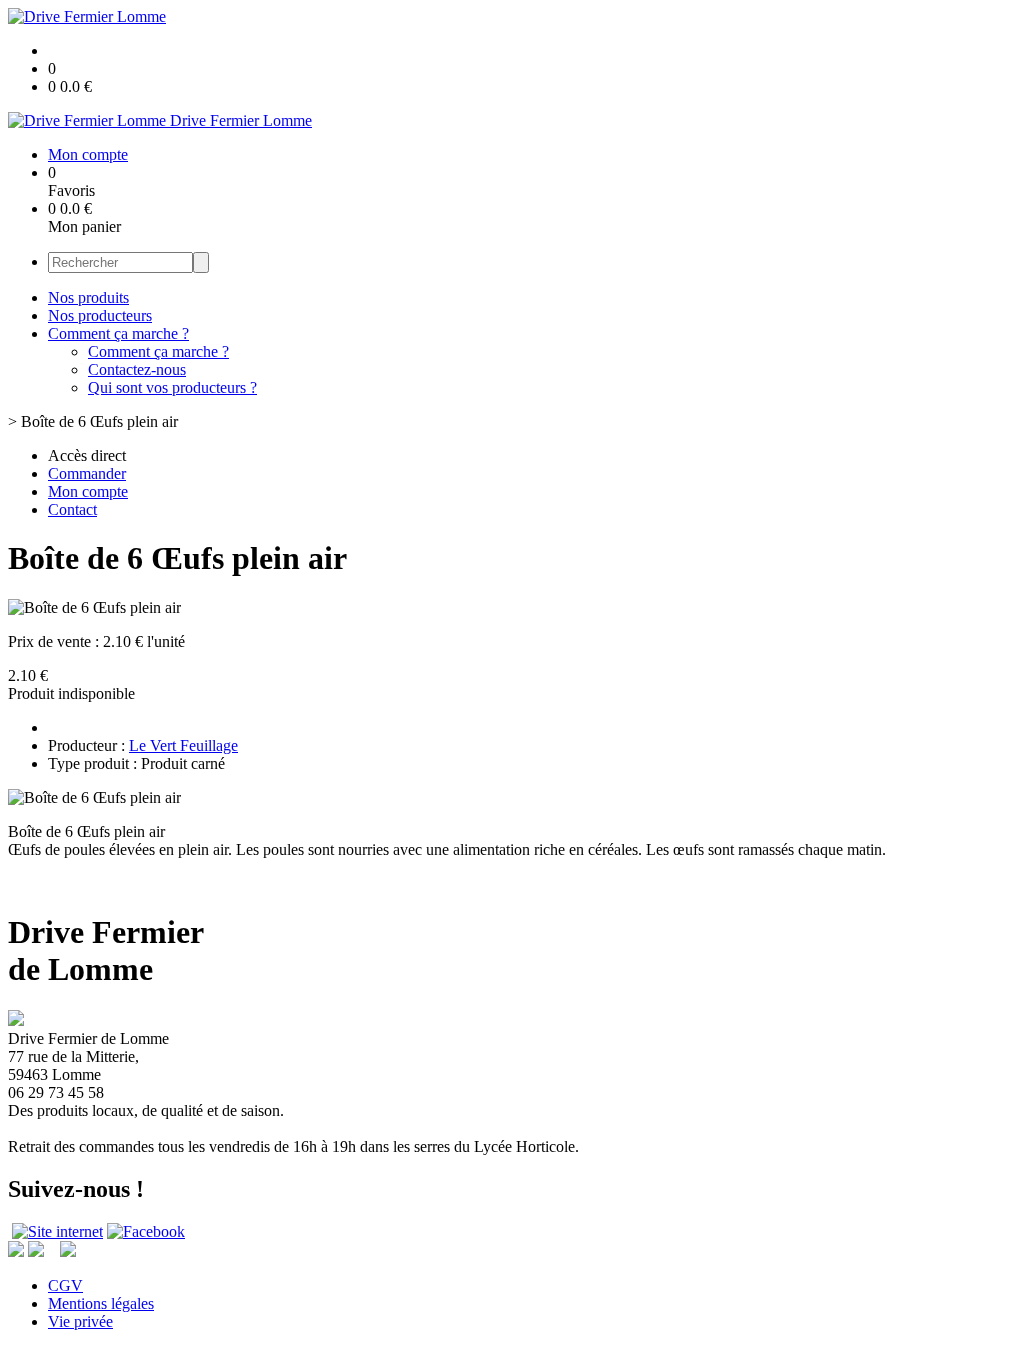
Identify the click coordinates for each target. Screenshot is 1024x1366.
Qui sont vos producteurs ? (172, 387)
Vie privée (80, 1321)
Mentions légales (101, 1303)
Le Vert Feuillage (183, 745)
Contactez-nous (137, 369)
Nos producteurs (100, 315)
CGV (65, 1285)
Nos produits (88, 297)
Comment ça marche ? (118, 333)
